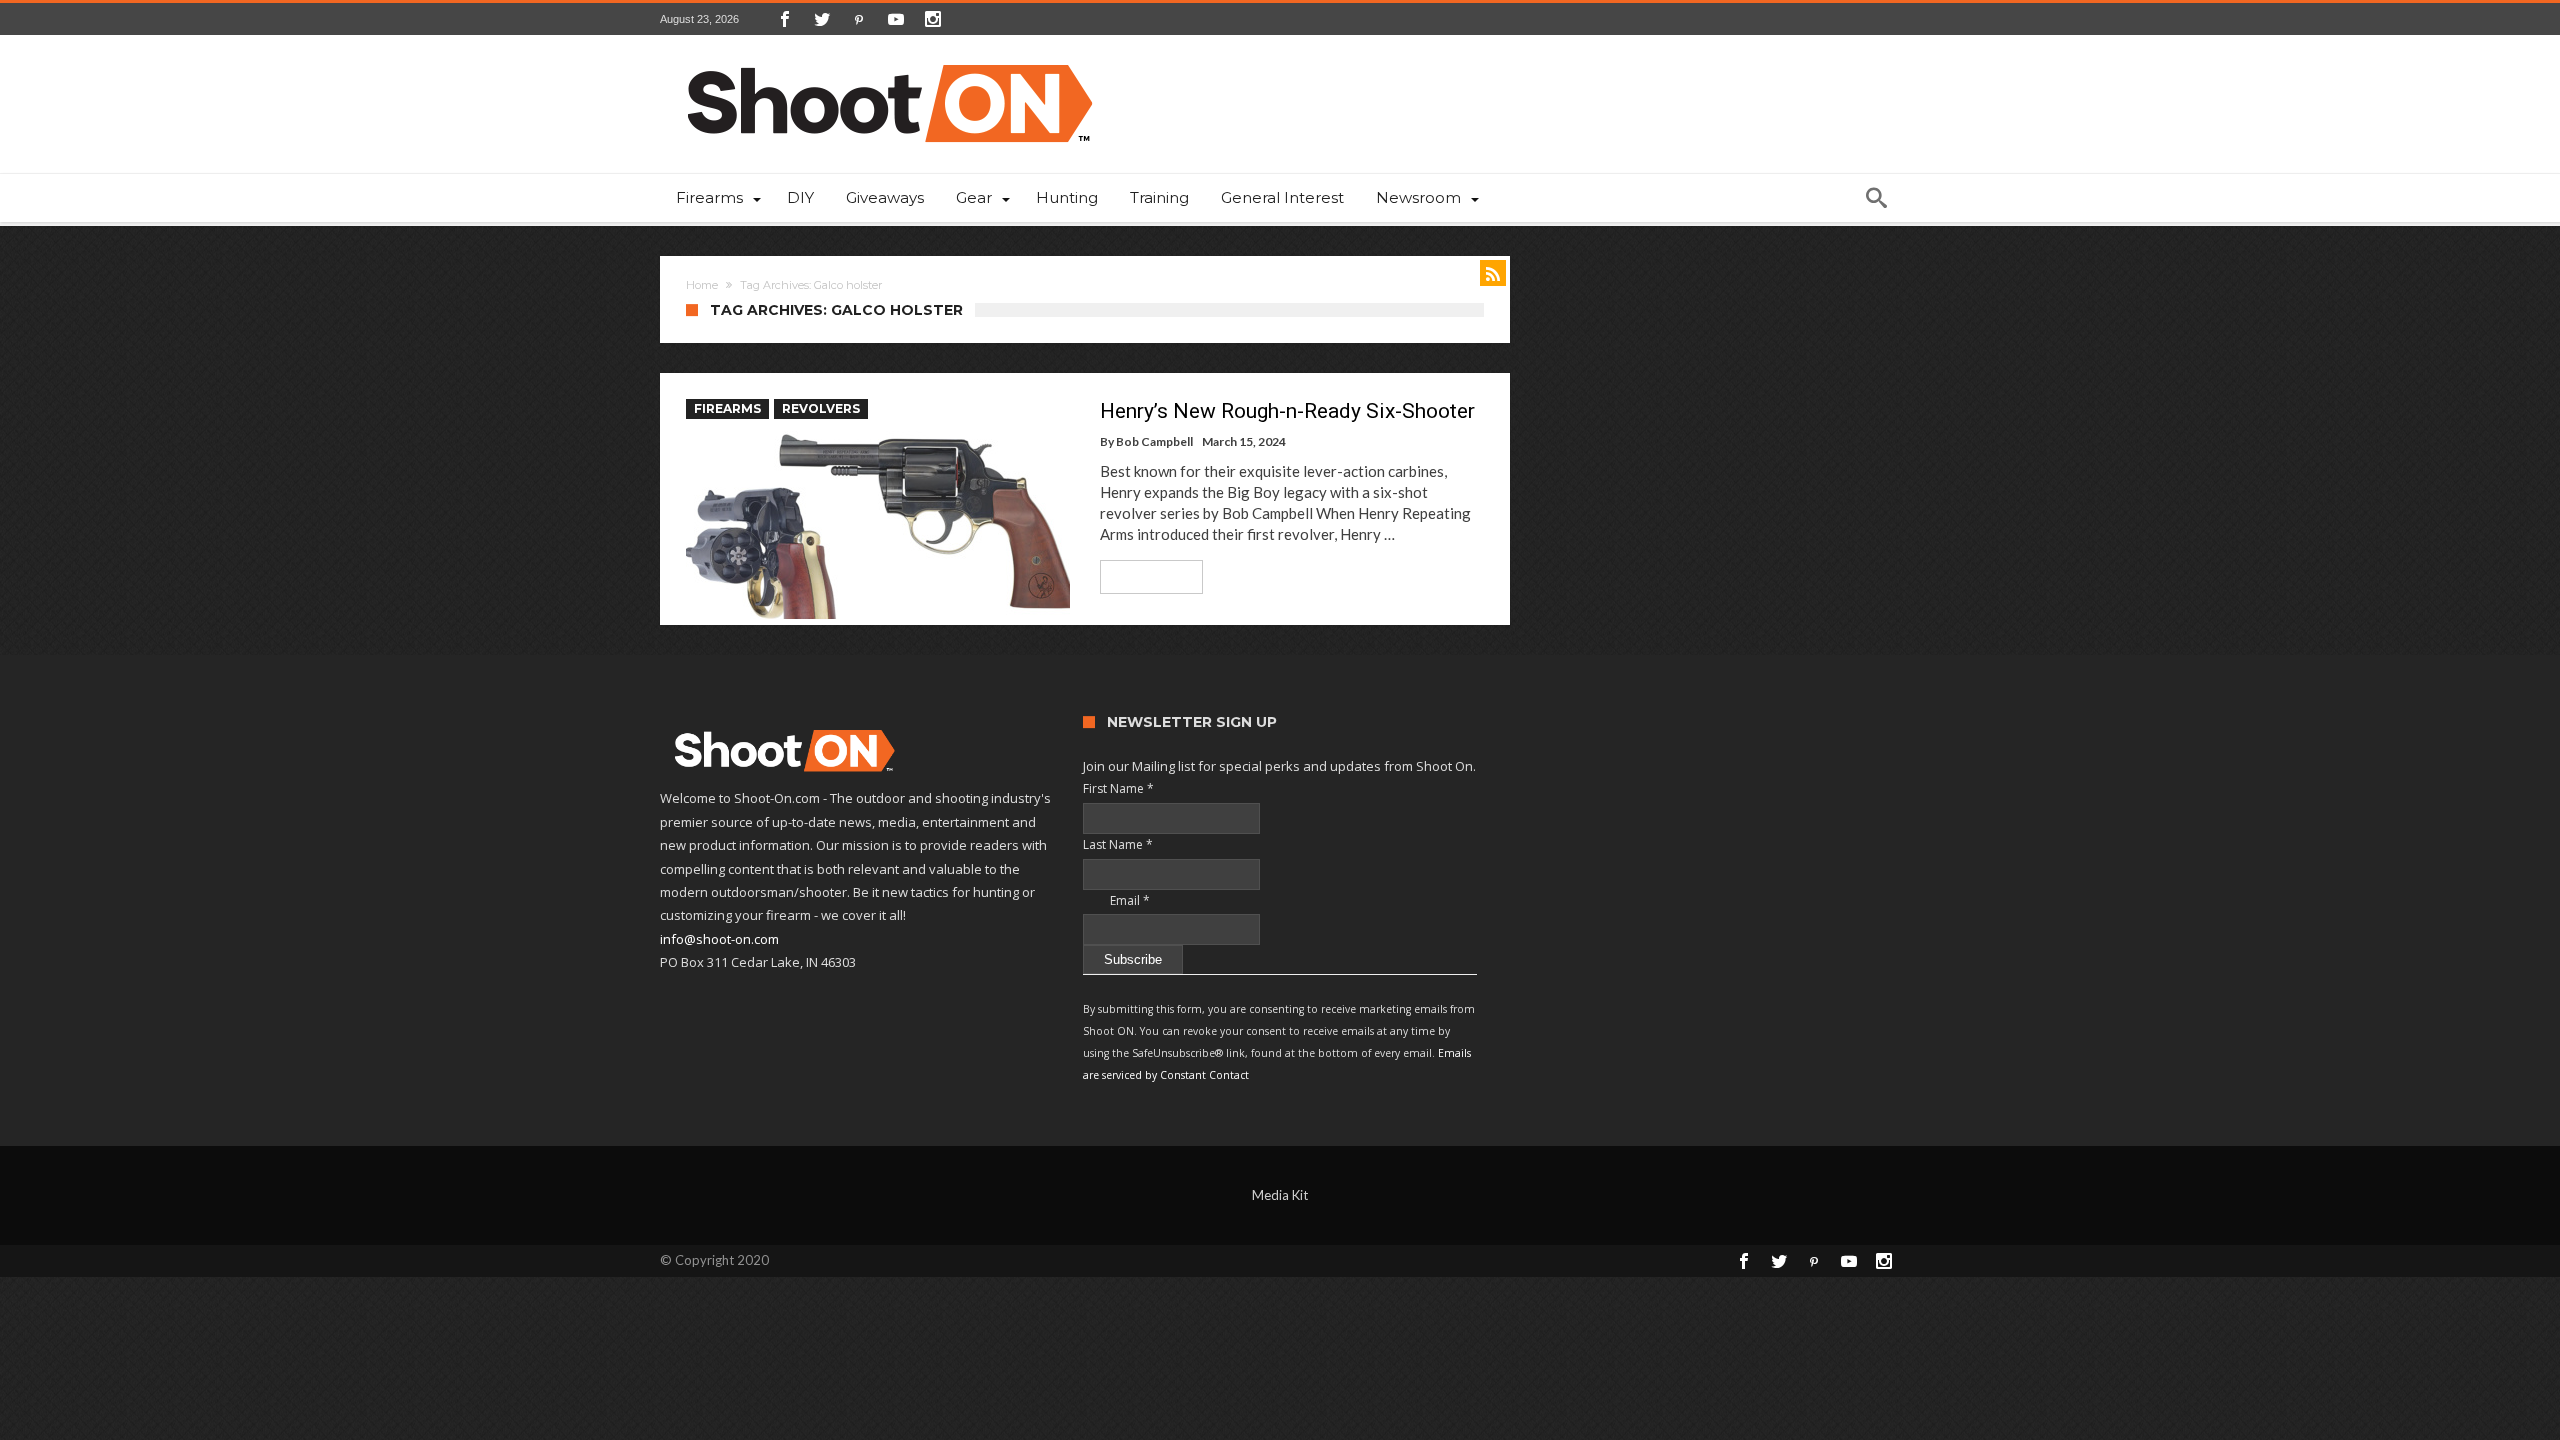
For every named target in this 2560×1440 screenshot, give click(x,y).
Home (702, 285)
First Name (1118, 788)
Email (1116, 900)
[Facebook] (785, 19)
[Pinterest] (859, 19)
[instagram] (933, 19)
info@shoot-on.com (719, 939)
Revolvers (821, 408)
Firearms (727, 408)
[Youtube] (896, 19)
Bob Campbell (1154, 441)
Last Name (1118, 844)
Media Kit (1280, 1195)
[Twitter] (822, 19)
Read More (1144, 576)
